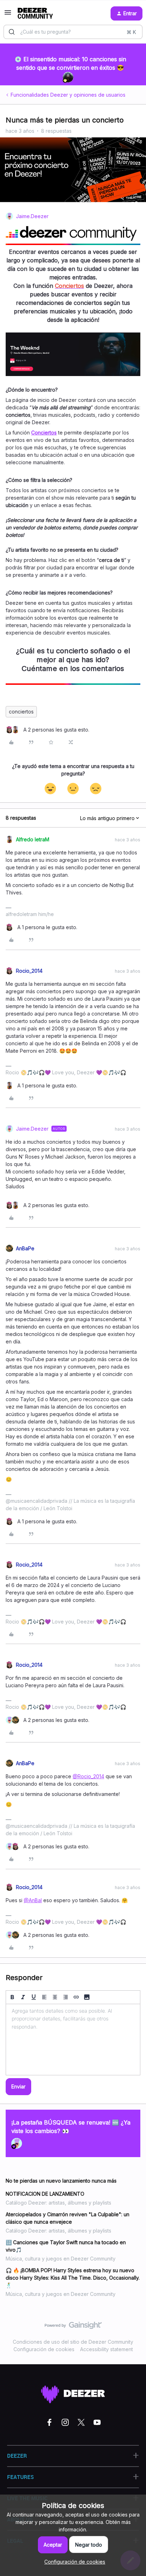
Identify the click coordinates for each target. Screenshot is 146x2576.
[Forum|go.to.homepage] (35, 13)
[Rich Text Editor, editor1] (73, 2040)
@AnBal (33, 1900)
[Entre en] (12, 32)
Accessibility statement (106, 2349)
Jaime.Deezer (32, 216)
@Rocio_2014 (88, 1776)
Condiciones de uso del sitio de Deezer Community (73, 2342)
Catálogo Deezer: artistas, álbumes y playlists (58, 2203)
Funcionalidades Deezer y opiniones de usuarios (68, 95)
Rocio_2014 (29, 971)
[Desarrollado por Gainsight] (73, 2327)
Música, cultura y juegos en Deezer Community (61, 2259)
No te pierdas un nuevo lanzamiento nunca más (61, 2181)
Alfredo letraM (33, 839)
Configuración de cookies (44, 2349)
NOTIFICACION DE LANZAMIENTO (45, 2194)
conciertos (21, 712)
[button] (8, 15)
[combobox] (73, 32)
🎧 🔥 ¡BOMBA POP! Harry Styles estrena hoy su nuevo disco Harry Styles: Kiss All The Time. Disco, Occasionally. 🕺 (73, 2278)
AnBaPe (25, 1248)
